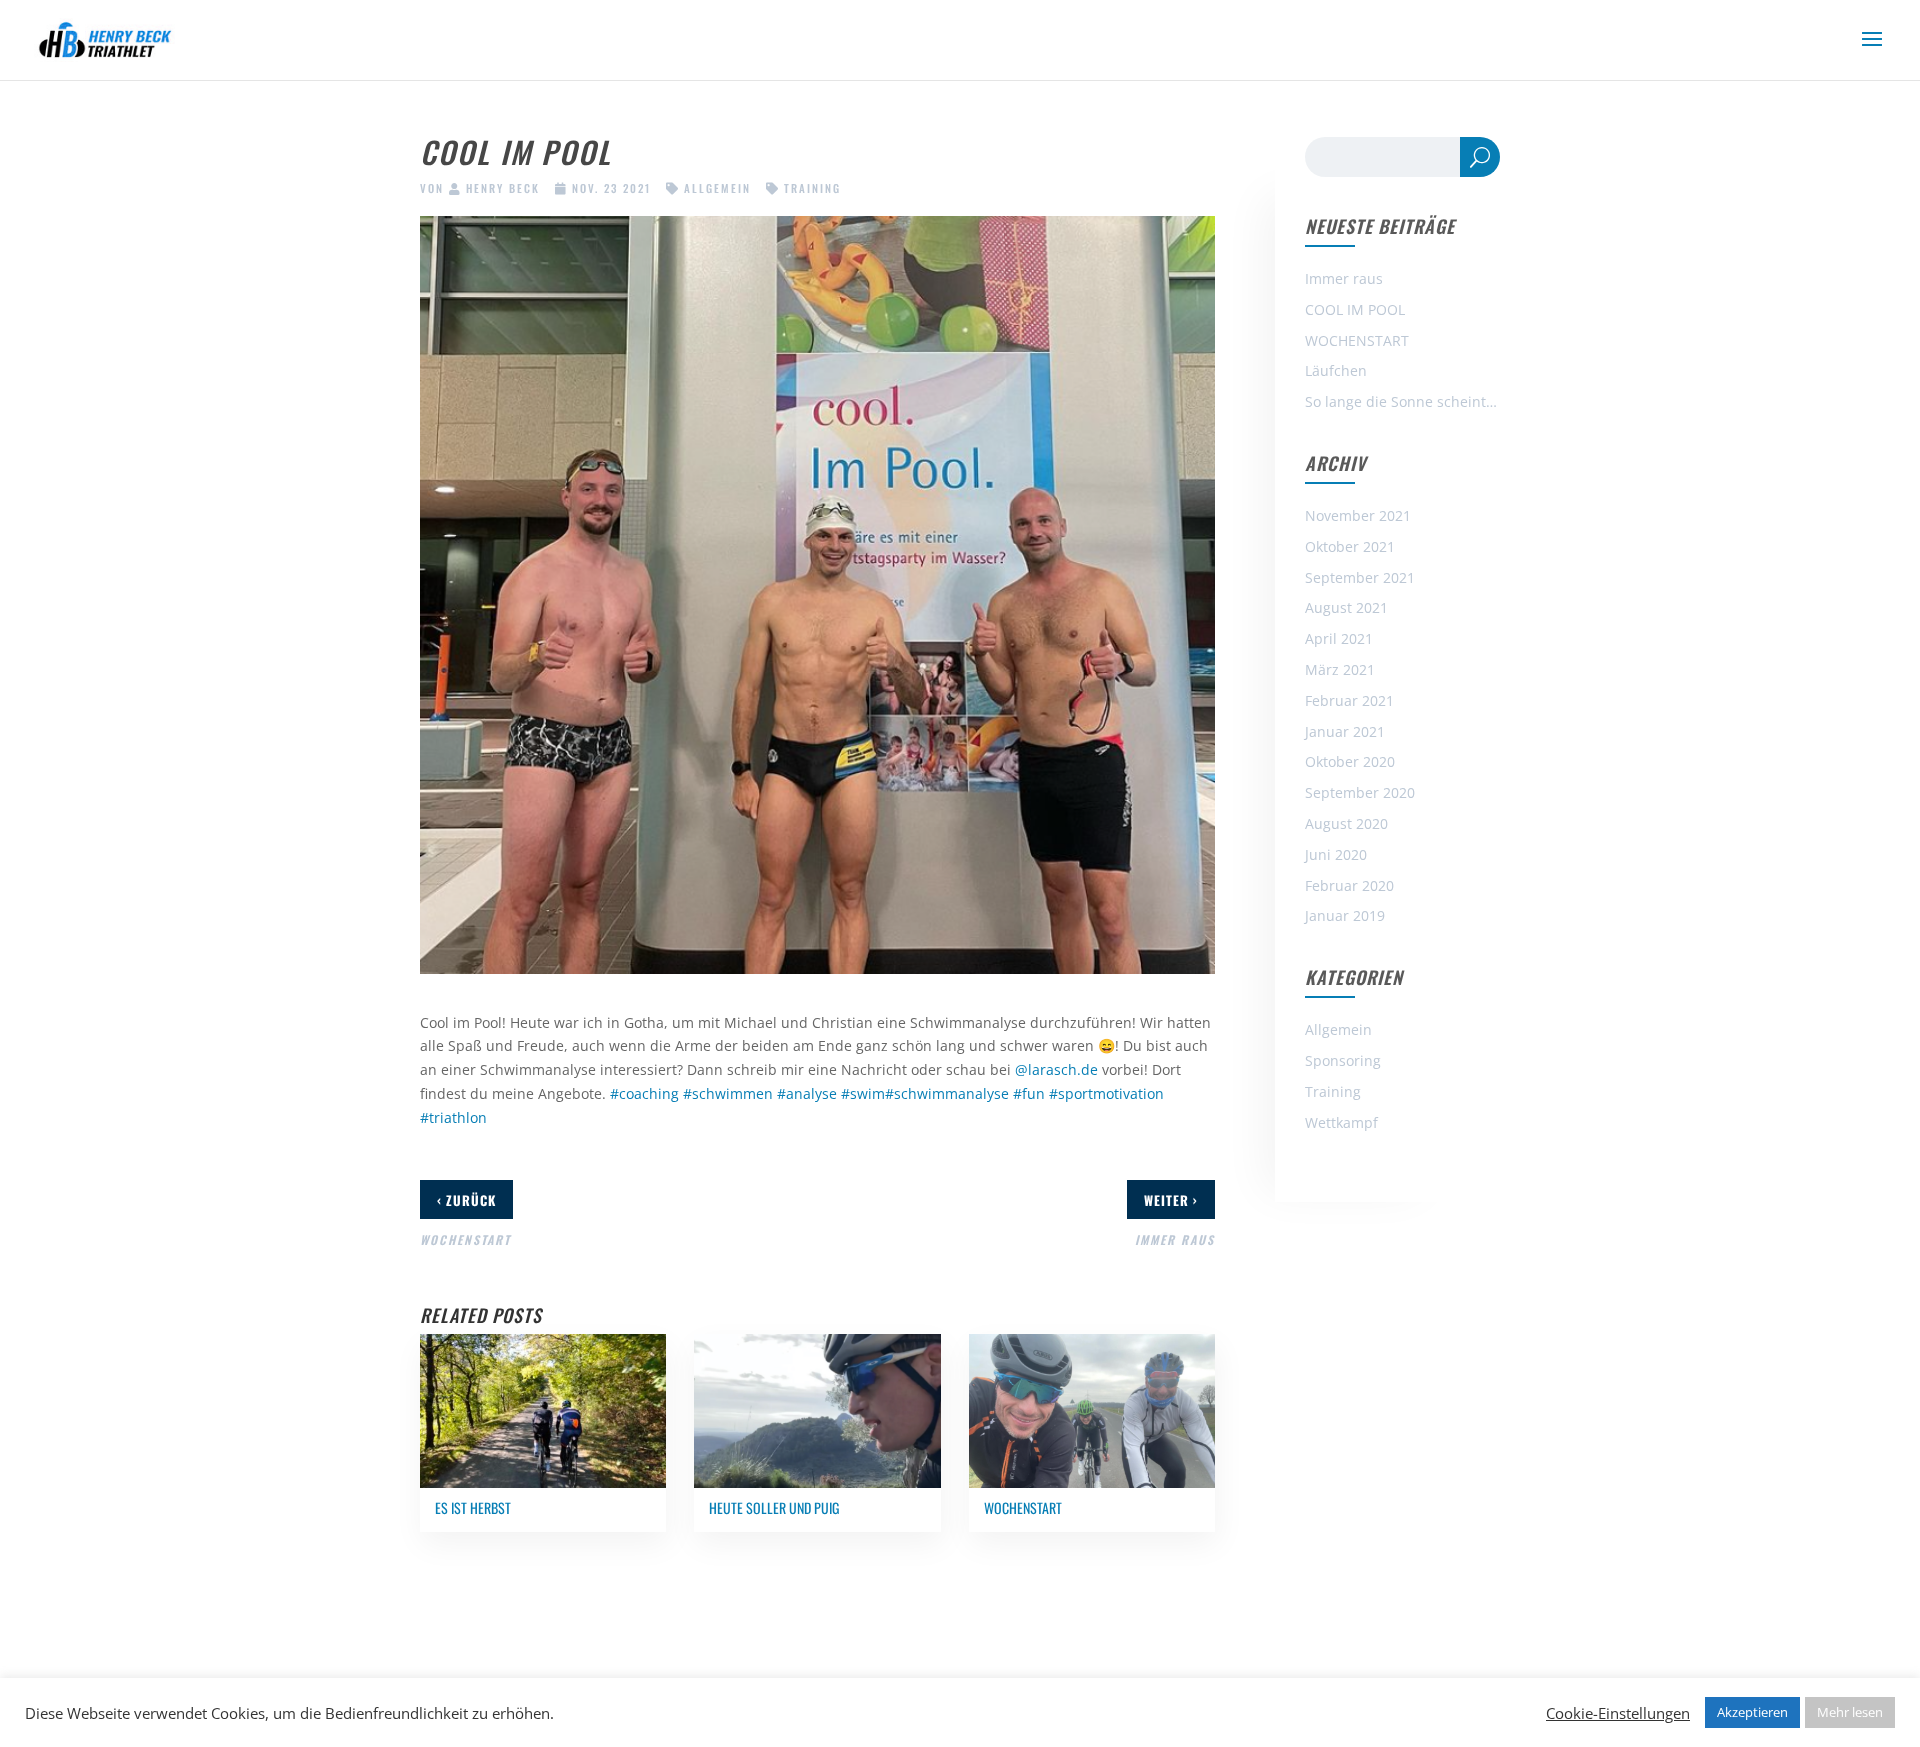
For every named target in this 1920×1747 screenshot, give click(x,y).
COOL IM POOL (1355, 309)
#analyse (807, 1093)
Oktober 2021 (1350, 546)
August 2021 (1346, 607)
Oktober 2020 (1350, 761)
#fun (1029, 1093)
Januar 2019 (1345, 915)
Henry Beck (503, 188)
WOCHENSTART (1357, 340)
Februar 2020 (1349, 885)
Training (812, 188)
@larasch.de (1056, 1069)
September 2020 (1360, 792)
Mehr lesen (1850, 1712)
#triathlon (453, 1117)
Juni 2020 (1336, 854)
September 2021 (1360, 577)
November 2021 (1358, 515)
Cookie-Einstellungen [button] (1618, 1713)
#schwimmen (728, 1093)
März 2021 (1340, 669)
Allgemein (717, 188)
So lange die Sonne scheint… (1401, 401)
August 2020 (1346, 823)
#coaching (644, 1093)
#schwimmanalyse (947, 1093)
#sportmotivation (1106, 1093)
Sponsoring (1343, 1060)
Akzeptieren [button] (1752, 1712)
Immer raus (1344, 278)
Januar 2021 (1345, 731)
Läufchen (1336, 370)
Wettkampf (1341, 1122)
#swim (863, 1093)
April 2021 (1339, 638)
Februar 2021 (1349, 700)
